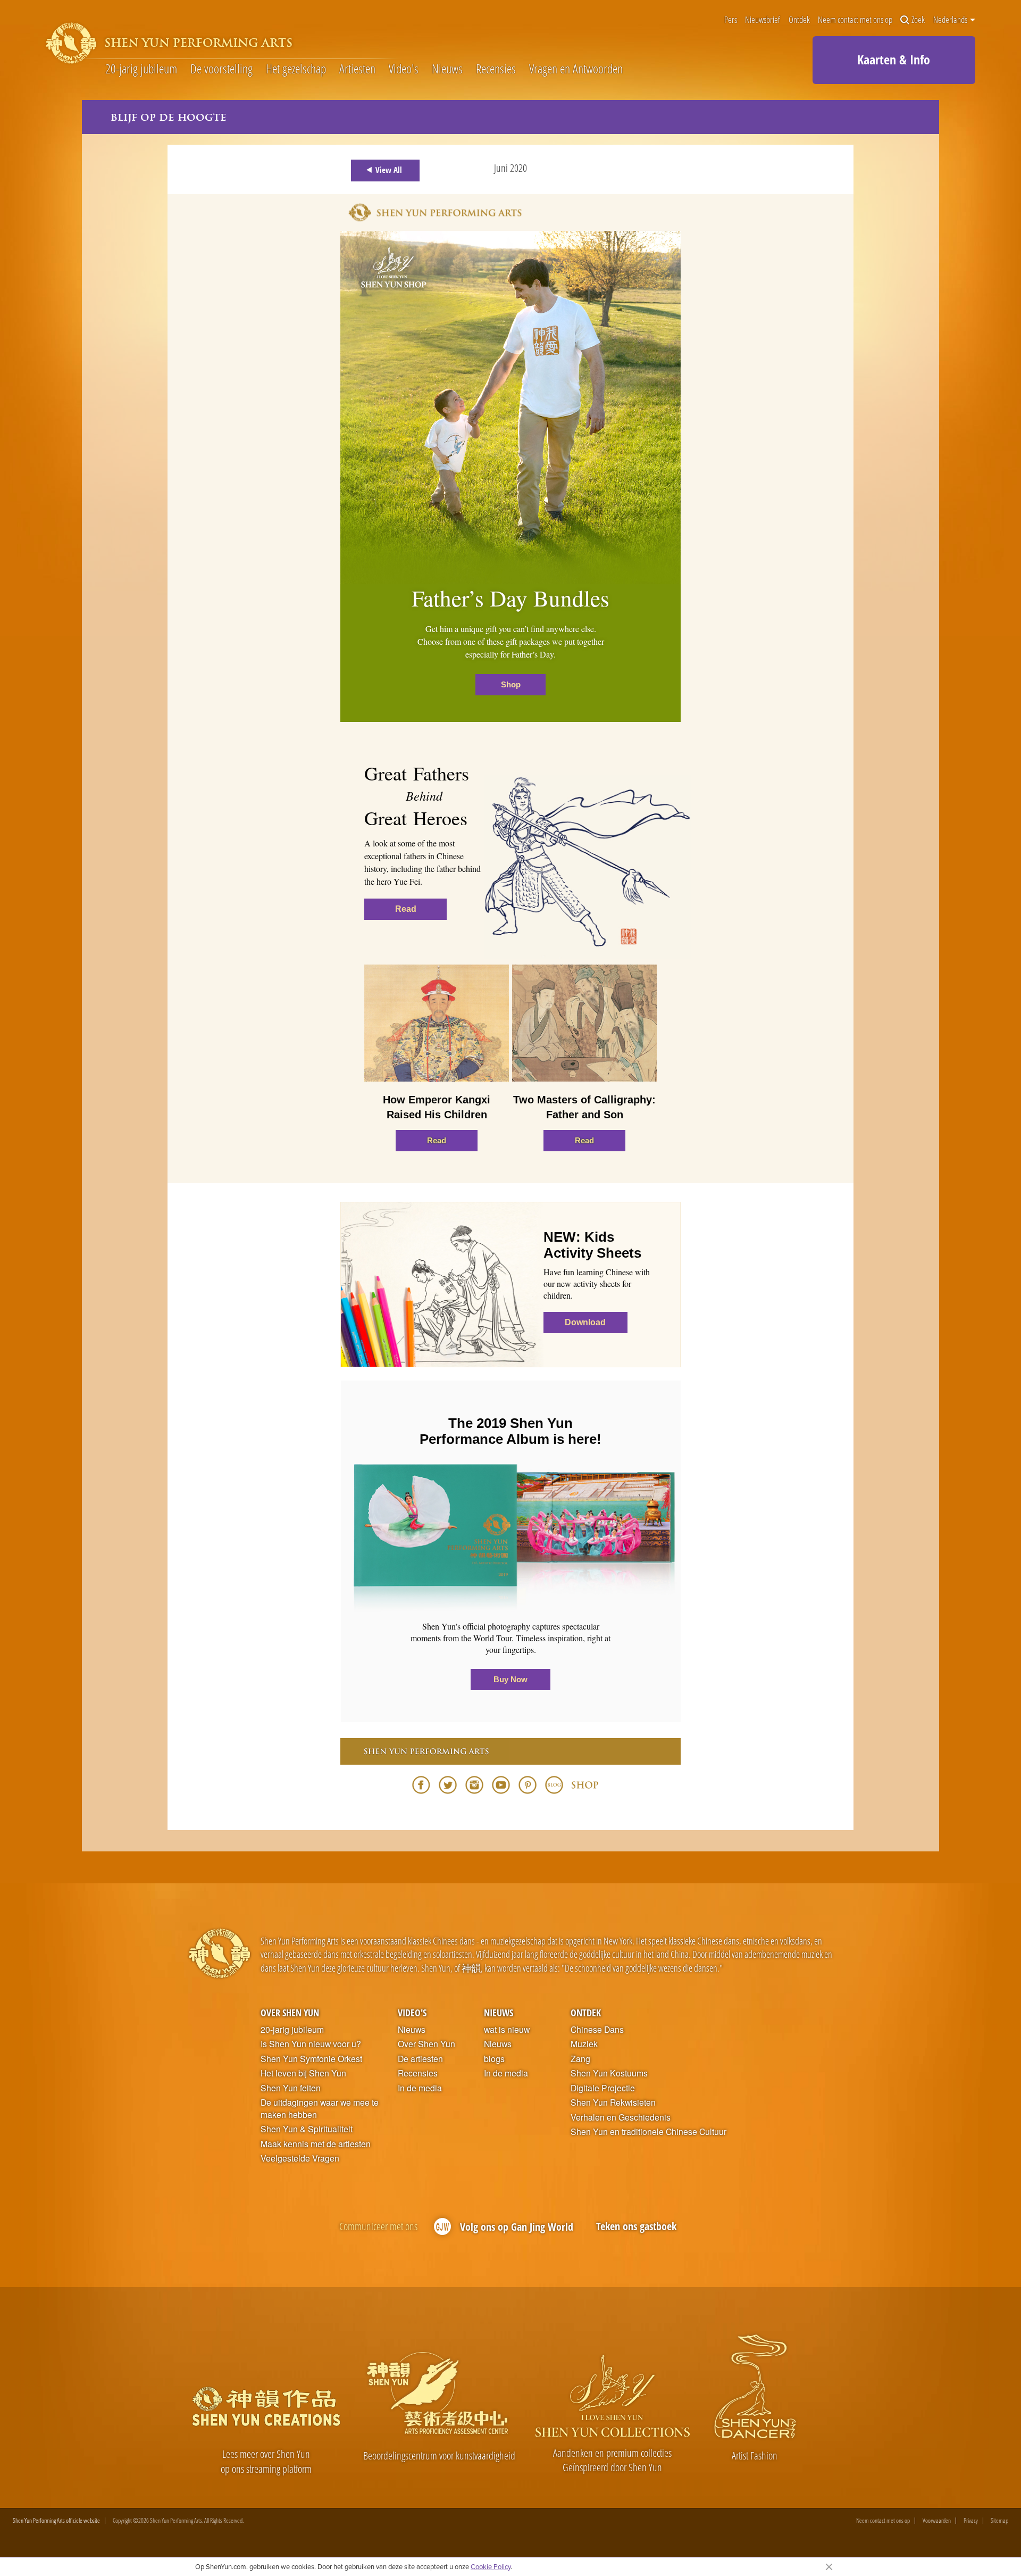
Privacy (971, 2521)
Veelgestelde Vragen (300, 2158)
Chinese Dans (597, 2030)
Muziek (584, 2044)
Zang (580, 2059)
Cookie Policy (491, 2566)
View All (389, 170)
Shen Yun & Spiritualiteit (307, 2129)
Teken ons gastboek (636, 2226)
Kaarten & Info (894, 59)
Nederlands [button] (951, 20)
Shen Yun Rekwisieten (613, 2103)
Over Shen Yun (290, 2012)
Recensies (496, 69)
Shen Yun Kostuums (609, 2073)
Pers (731, 20)
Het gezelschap (296, 69)
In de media (420, 2088)
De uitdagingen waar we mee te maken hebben (320, 2109)
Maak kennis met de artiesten (316, 2144)
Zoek (918, 20)
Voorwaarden (937, 2521)
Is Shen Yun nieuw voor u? (311, 2044)
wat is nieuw (507, 2030)
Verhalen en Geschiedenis (621, 2117)
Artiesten (357, 69)
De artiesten (420, 2059)
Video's (404, 69)
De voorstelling (221, 69)
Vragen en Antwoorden (576, 69)
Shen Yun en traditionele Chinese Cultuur (648, 2132)
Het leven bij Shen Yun (303, 2073)
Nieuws (447, 69)
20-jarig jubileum (141, 69)
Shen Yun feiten (291, 2088)
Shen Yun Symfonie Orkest (311, 2059)
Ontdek (799, 20)
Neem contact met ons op (855, 20)
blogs (494, 2059)
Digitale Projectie (603, 2088)
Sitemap (999, 2521)
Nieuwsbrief (763, 20)
